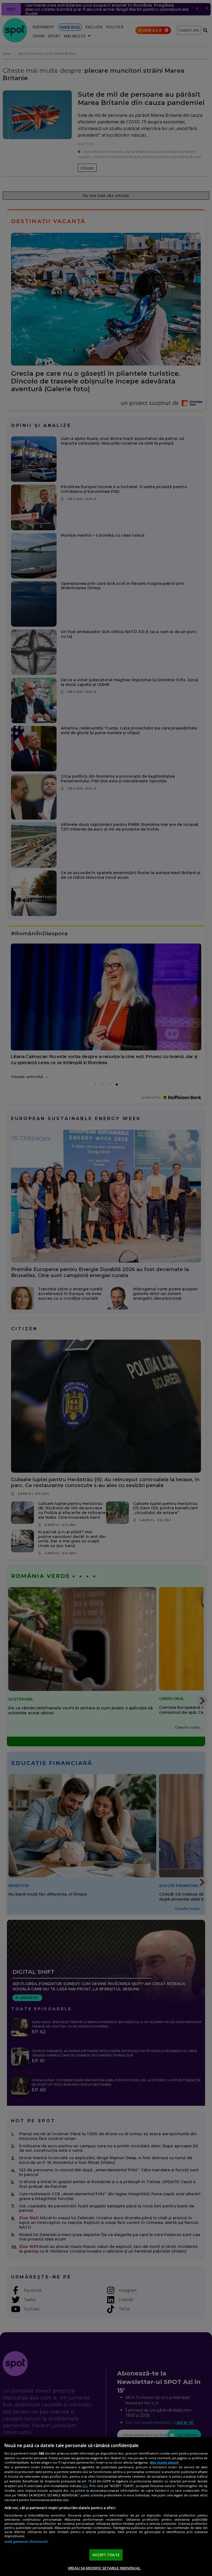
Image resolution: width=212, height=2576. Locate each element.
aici (85, 2486)
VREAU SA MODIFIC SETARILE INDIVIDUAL (104, 2568)
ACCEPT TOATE (106, 2555)
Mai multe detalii (164, 2462)
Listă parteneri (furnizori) (26, 2541)
